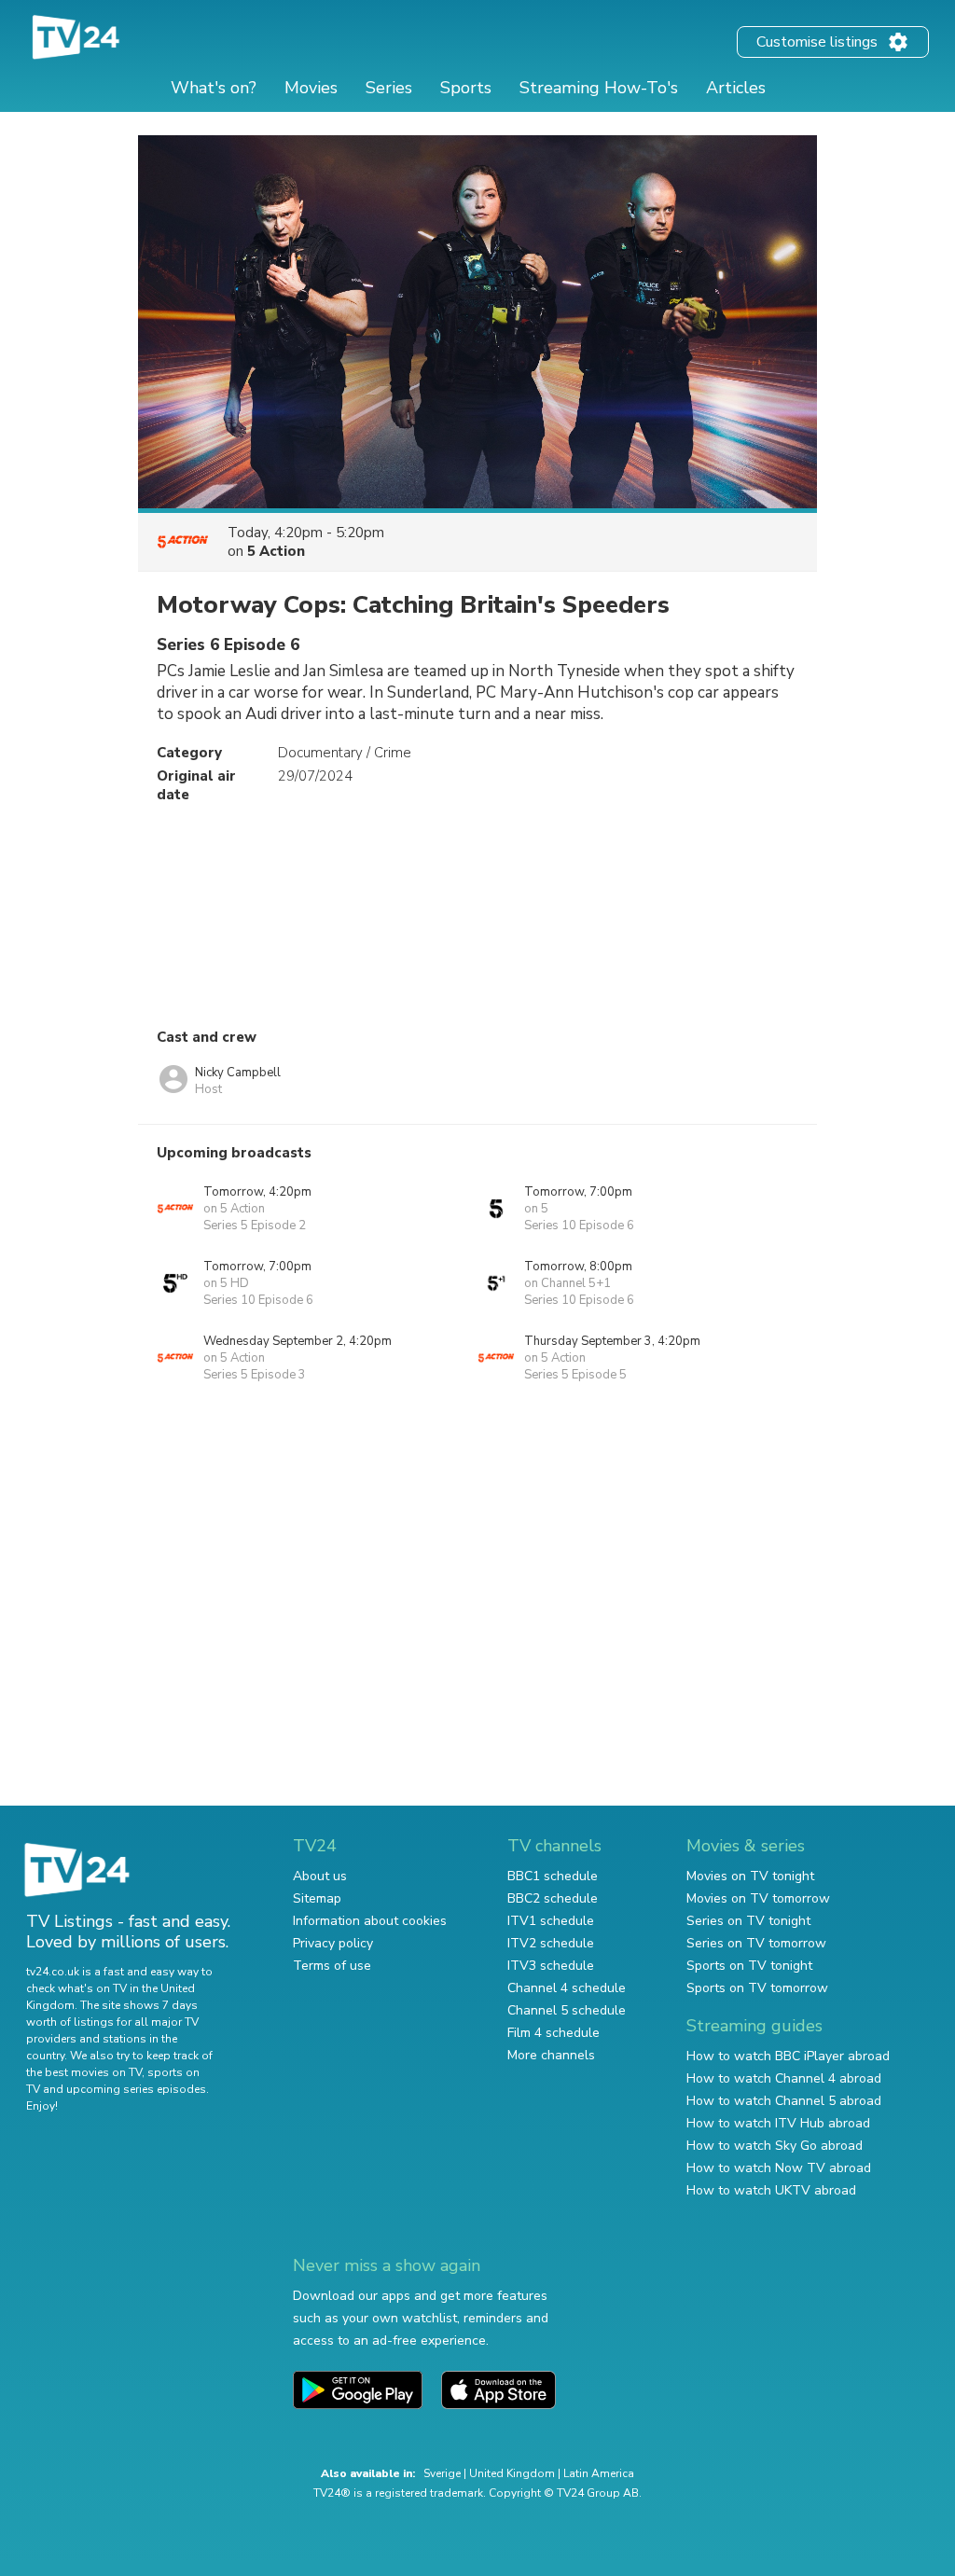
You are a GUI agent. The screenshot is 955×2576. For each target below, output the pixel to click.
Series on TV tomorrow (756, 1943)
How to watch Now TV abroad (779, 2168)
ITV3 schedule (551, 1966)
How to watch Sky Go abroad (775, 2146)
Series (389, 88)
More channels (551, 2055)
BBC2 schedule (553, 1898)
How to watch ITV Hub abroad (778, 2123)
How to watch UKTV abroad (771, 2190)
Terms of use (332, 1966)
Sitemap (317, 1898)
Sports (466, 88)
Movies (311, 88)
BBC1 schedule (553, 1876)
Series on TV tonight (748, 1921)
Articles (736, 88)
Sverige (442, 2473)
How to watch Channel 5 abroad (784, 2101)
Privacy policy (333, 1943)
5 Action (276, 551)
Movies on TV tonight (750, 1876)
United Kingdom (512, 2473)
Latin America (599, 2473)
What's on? (214, 88)
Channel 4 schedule (567, 1988)
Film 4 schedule (554, 2033)
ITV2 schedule (551, 1943)
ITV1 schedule (551, 1921)
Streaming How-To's (599, 88)
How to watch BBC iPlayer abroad (788, 2056)
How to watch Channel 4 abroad (784, 2078)
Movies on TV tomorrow (758, 1898)
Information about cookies (370, 1921)
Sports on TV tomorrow (757, 1988)
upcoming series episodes (136, 2089)
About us (320, 1876)
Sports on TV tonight (749, 1966)
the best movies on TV (84, 2072)
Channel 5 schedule (567, 2010)
